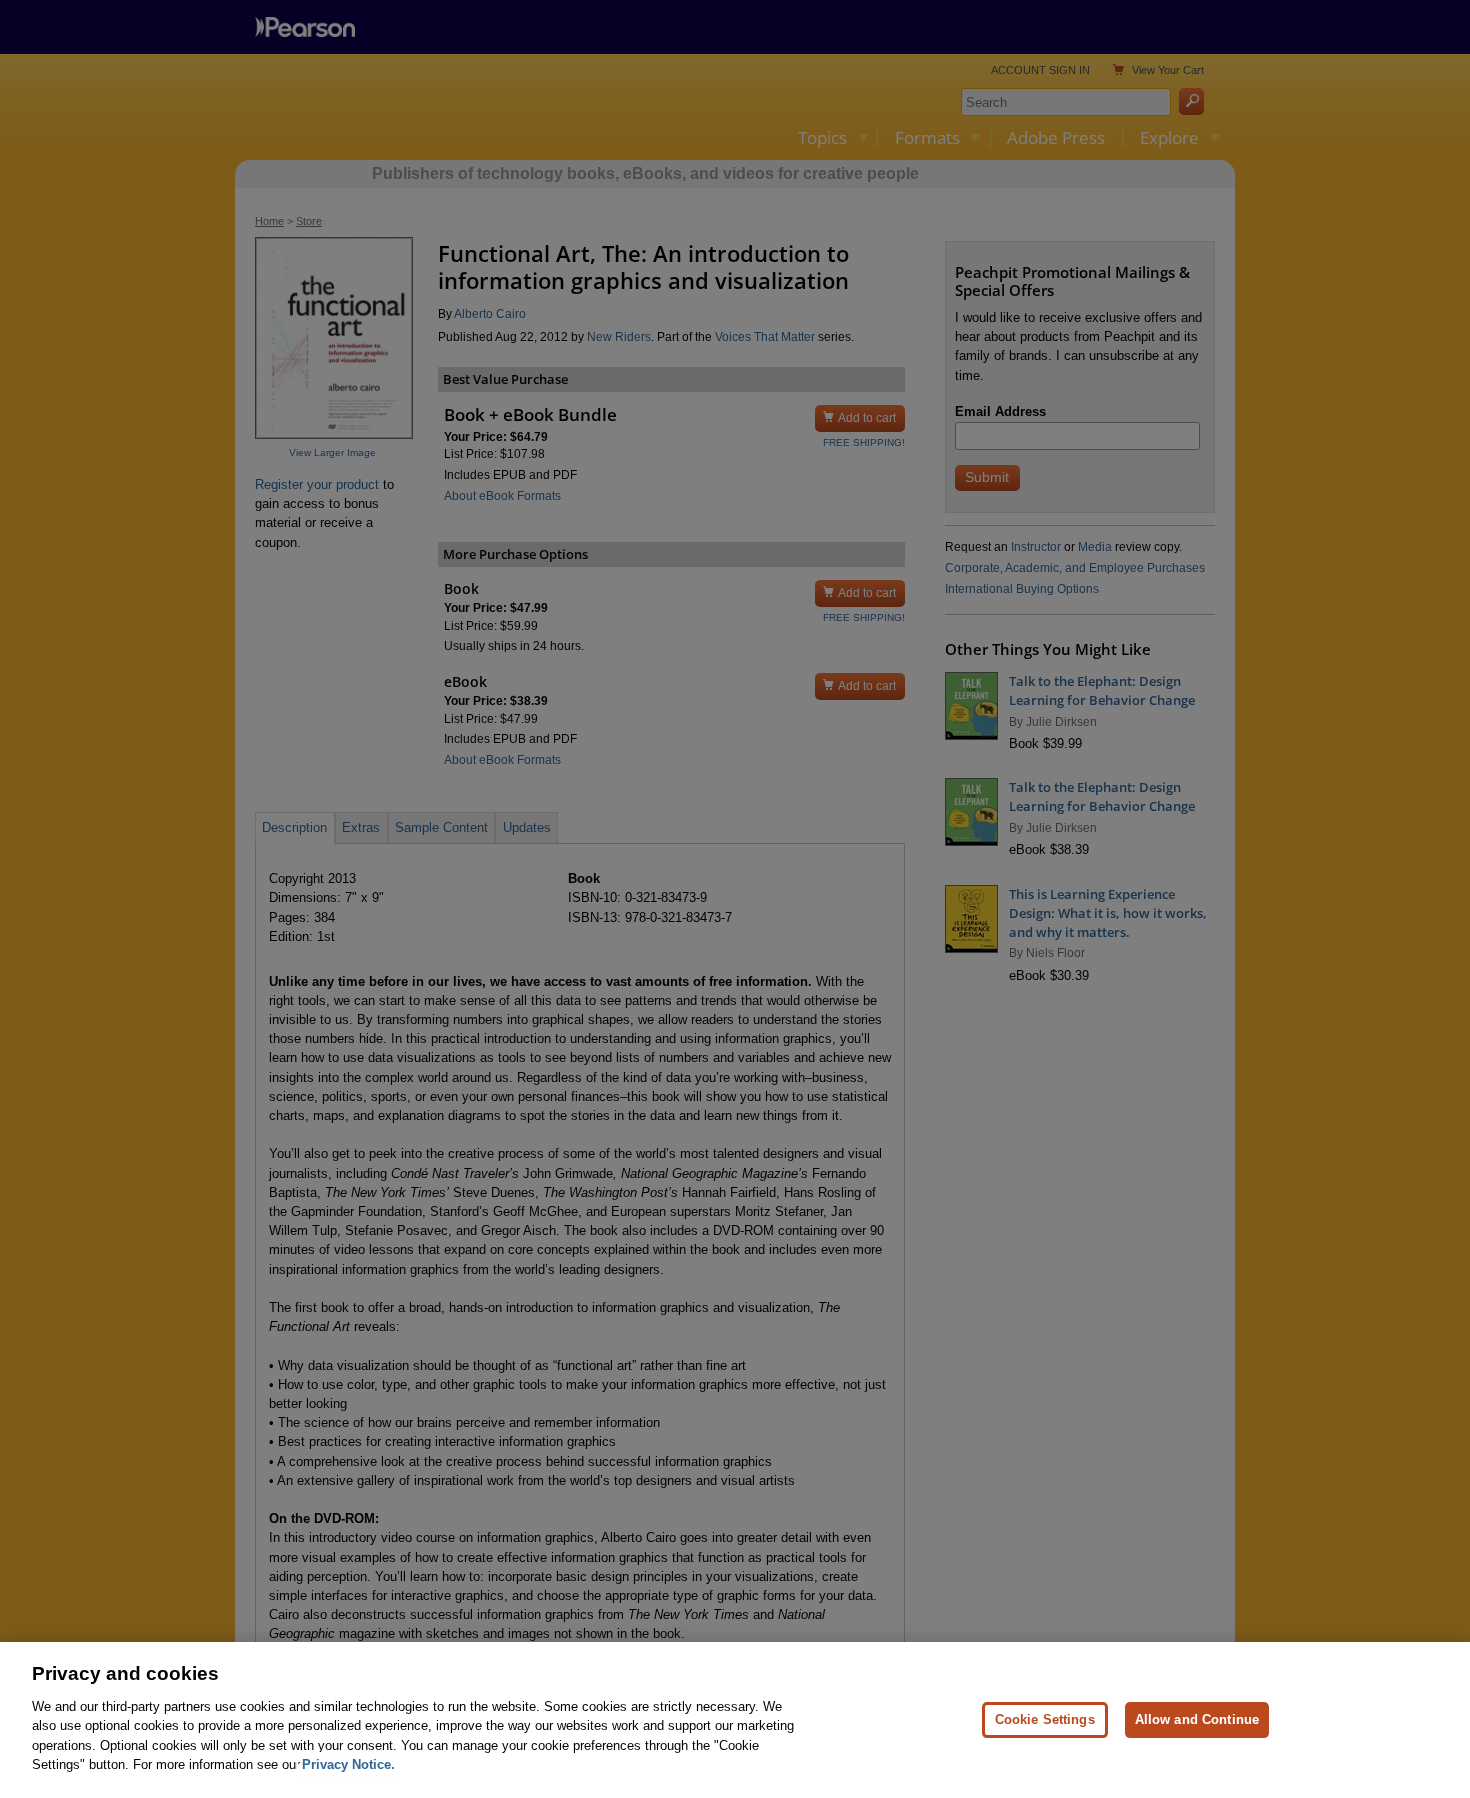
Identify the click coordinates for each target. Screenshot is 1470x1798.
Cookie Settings (1045, 1719)
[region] (735, 1720)
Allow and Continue (1197, 1719)
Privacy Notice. (348, 1764)
